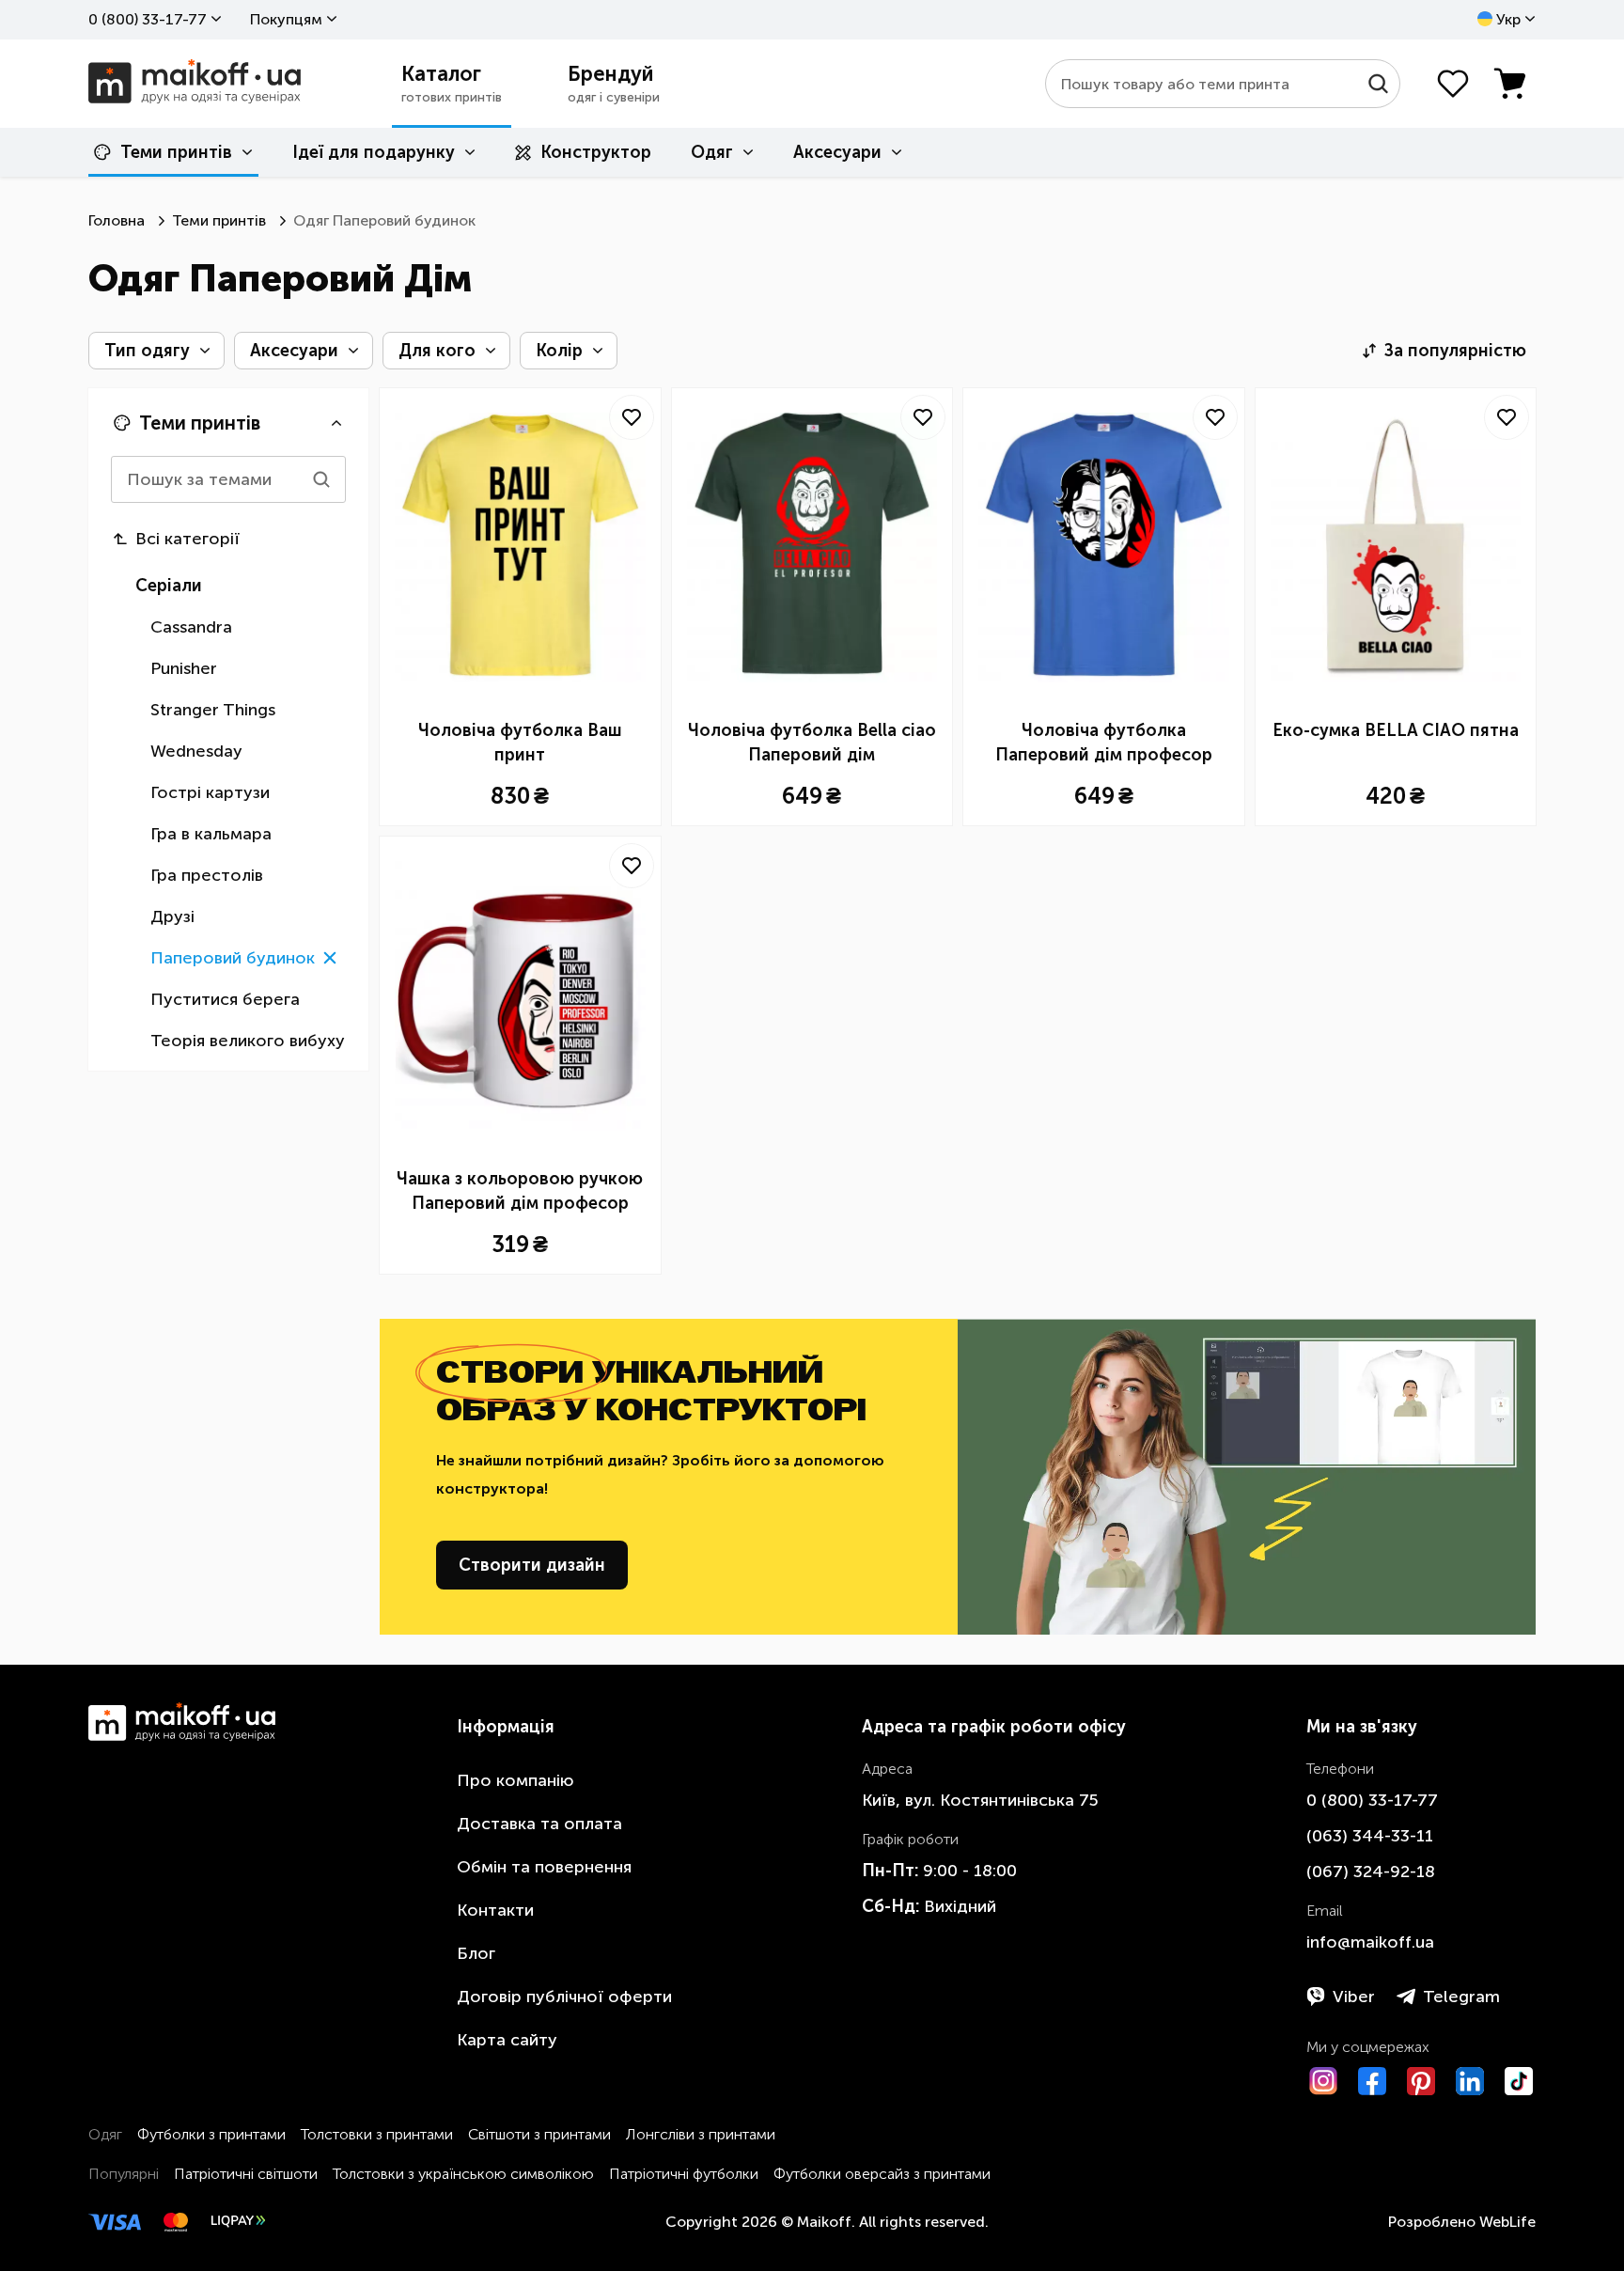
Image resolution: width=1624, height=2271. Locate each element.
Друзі (172, 916)
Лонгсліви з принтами (701, 2134)
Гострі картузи (210, 792)
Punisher (184, 668)
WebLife (1507, 2222)
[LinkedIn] (1470, 2081)
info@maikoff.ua (1370, 1942)
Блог (476, 1953)
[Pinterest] (1421, 2081)
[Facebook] (1372, 2081)
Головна (117, 220)
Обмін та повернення (544, 1867)
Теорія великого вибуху (248, 1041)
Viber (1354, 1997)
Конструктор (596, 152)
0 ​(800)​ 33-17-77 (148, 19)
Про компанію (515, 1780)
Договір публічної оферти (564, 1997)
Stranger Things (213, 710)
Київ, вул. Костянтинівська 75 (980, 1800)
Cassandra (191, 627)
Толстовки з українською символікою (463, 2174)
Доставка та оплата (539, 1824)
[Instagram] (1323, 2081)
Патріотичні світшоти (246, 2174)
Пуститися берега (225, 999)
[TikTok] (1519, 2081)
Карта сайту (507, 2040)
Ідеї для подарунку (374, 152)
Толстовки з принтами (377, 2134)
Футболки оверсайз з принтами (882, 2174)
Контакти (495, 1910)
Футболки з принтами (211, 2134)
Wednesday (196, 751)
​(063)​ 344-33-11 (1370, 1836)
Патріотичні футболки (684, 2174)
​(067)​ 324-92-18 (1371, 1872)
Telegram (1461, 1997)
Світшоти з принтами (539, 2134)
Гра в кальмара (211, 834)
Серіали (169, 586)
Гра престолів (207, 875)
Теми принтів (176, 152)
